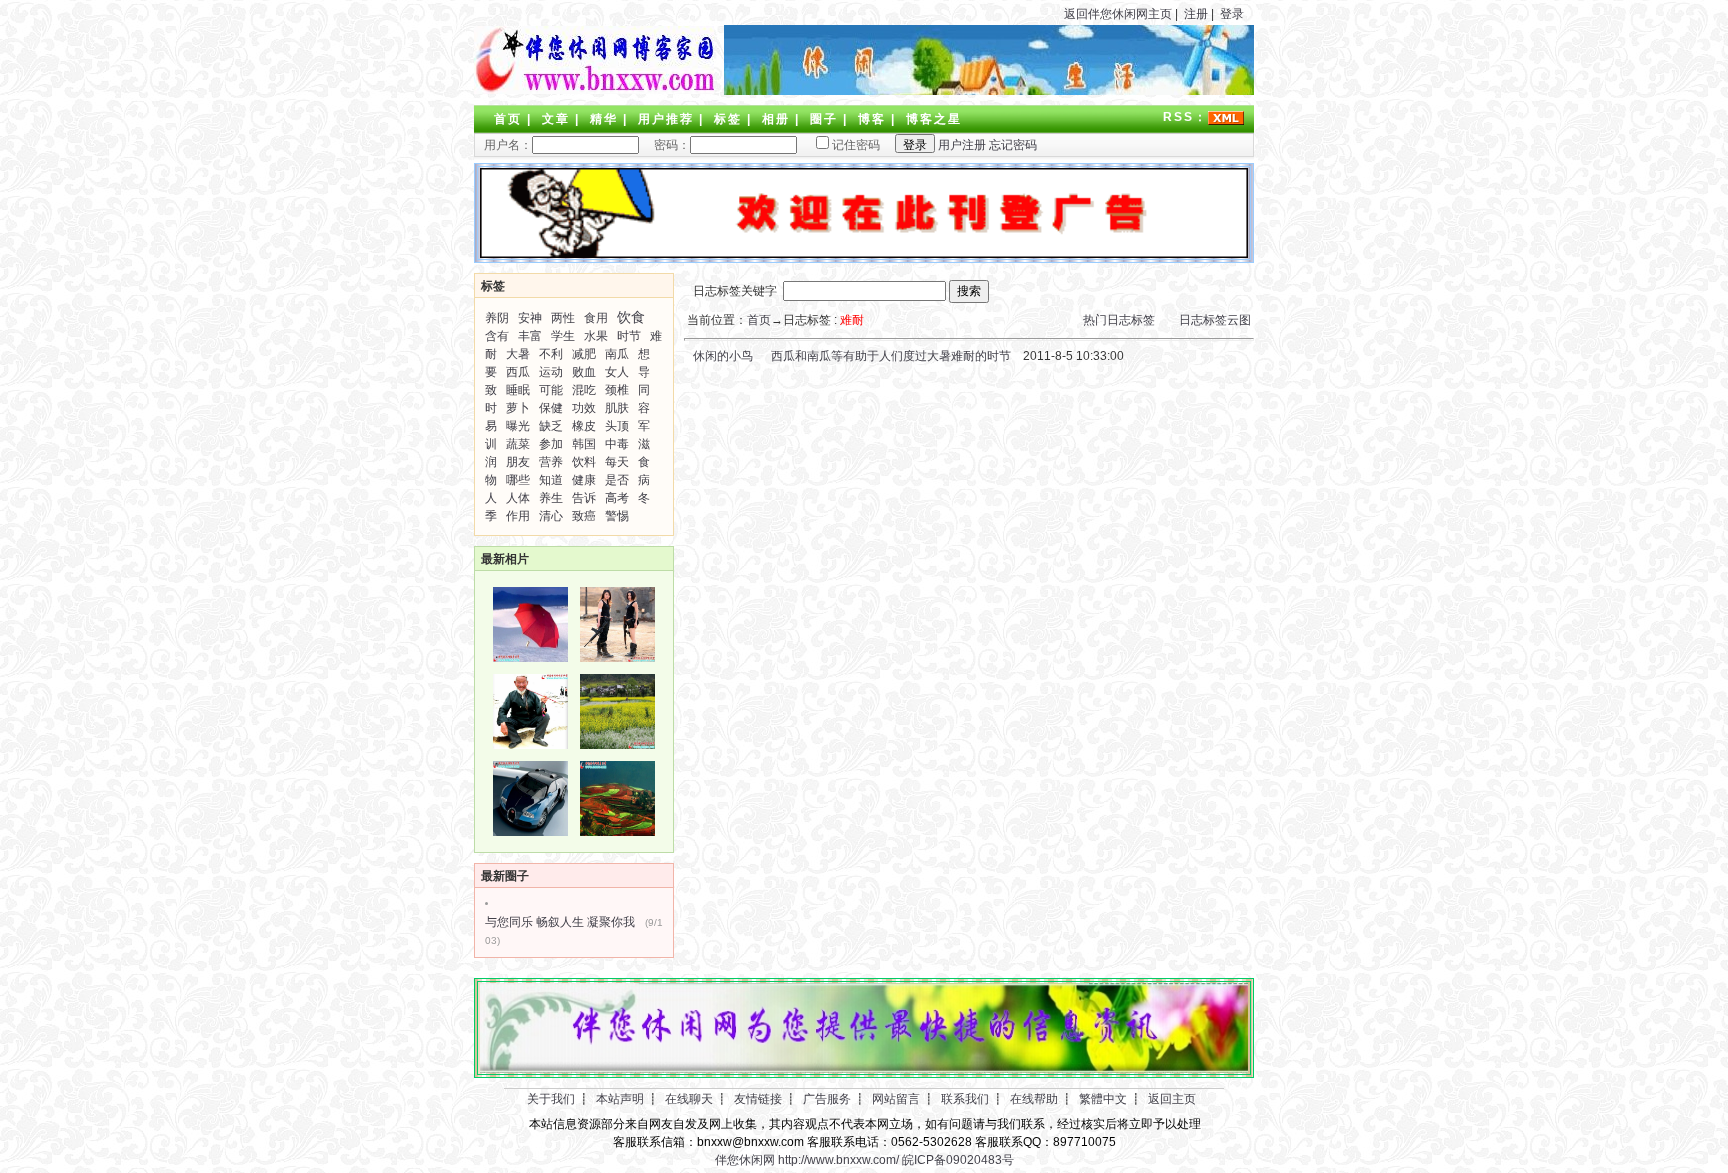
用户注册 (962, 145)
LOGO (594, 60)
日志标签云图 (1215, 320)
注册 (1196, 14)
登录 (1232, 14)
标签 (728, 119)
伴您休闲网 (745, 1160)
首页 (508, 119)
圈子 (824, 119)
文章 (556, 119)
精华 (604, 119)
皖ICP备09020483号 (958, 1160)
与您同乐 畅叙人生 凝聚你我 (560, 922)
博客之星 (934, 119)
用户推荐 (666, 119)
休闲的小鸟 (721, 356)
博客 (872, 119)
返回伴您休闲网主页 (1118, 14)
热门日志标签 (1119, 320)
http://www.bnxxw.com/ (838, 1160)
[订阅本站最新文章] (1226, 117)
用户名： (508, 145)
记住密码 (856, 145)
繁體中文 (1103, 1099)
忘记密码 (1013, 145)
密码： (666, 145)
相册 (776, 119)
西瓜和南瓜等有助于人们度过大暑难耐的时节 (891, 356)
